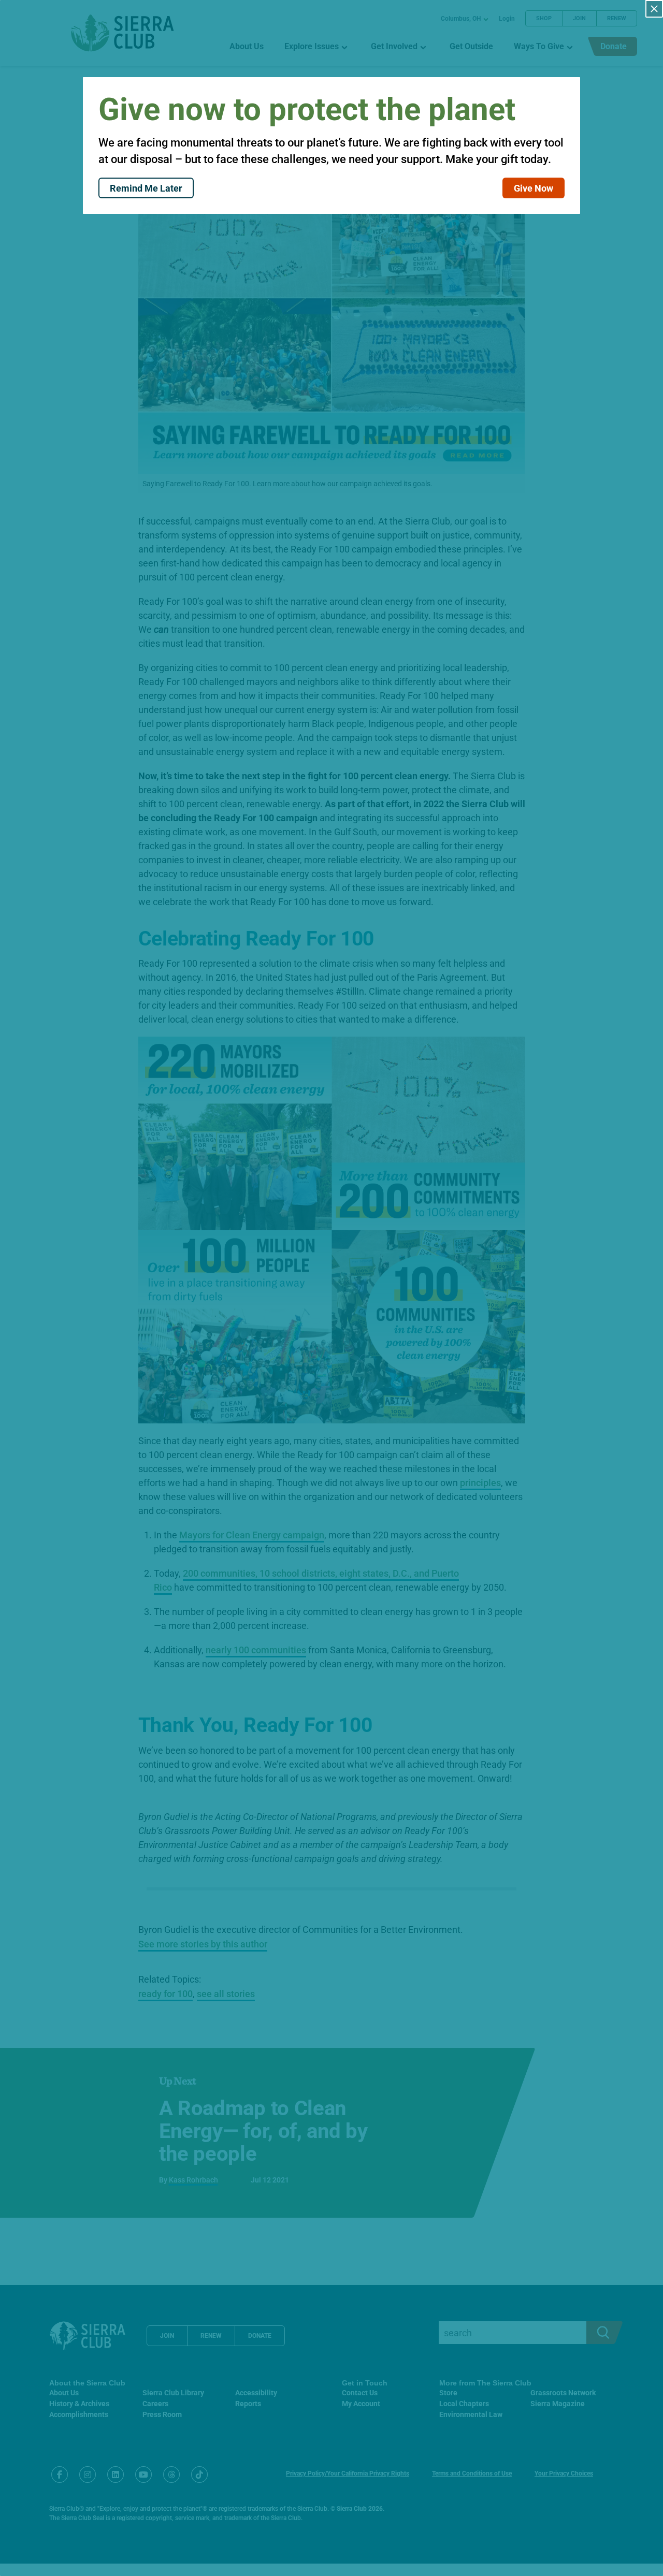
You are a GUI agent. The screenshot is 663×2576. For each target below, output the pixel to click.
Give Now (534, 188)
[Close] (654, 9)
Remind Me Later (146, 188)
